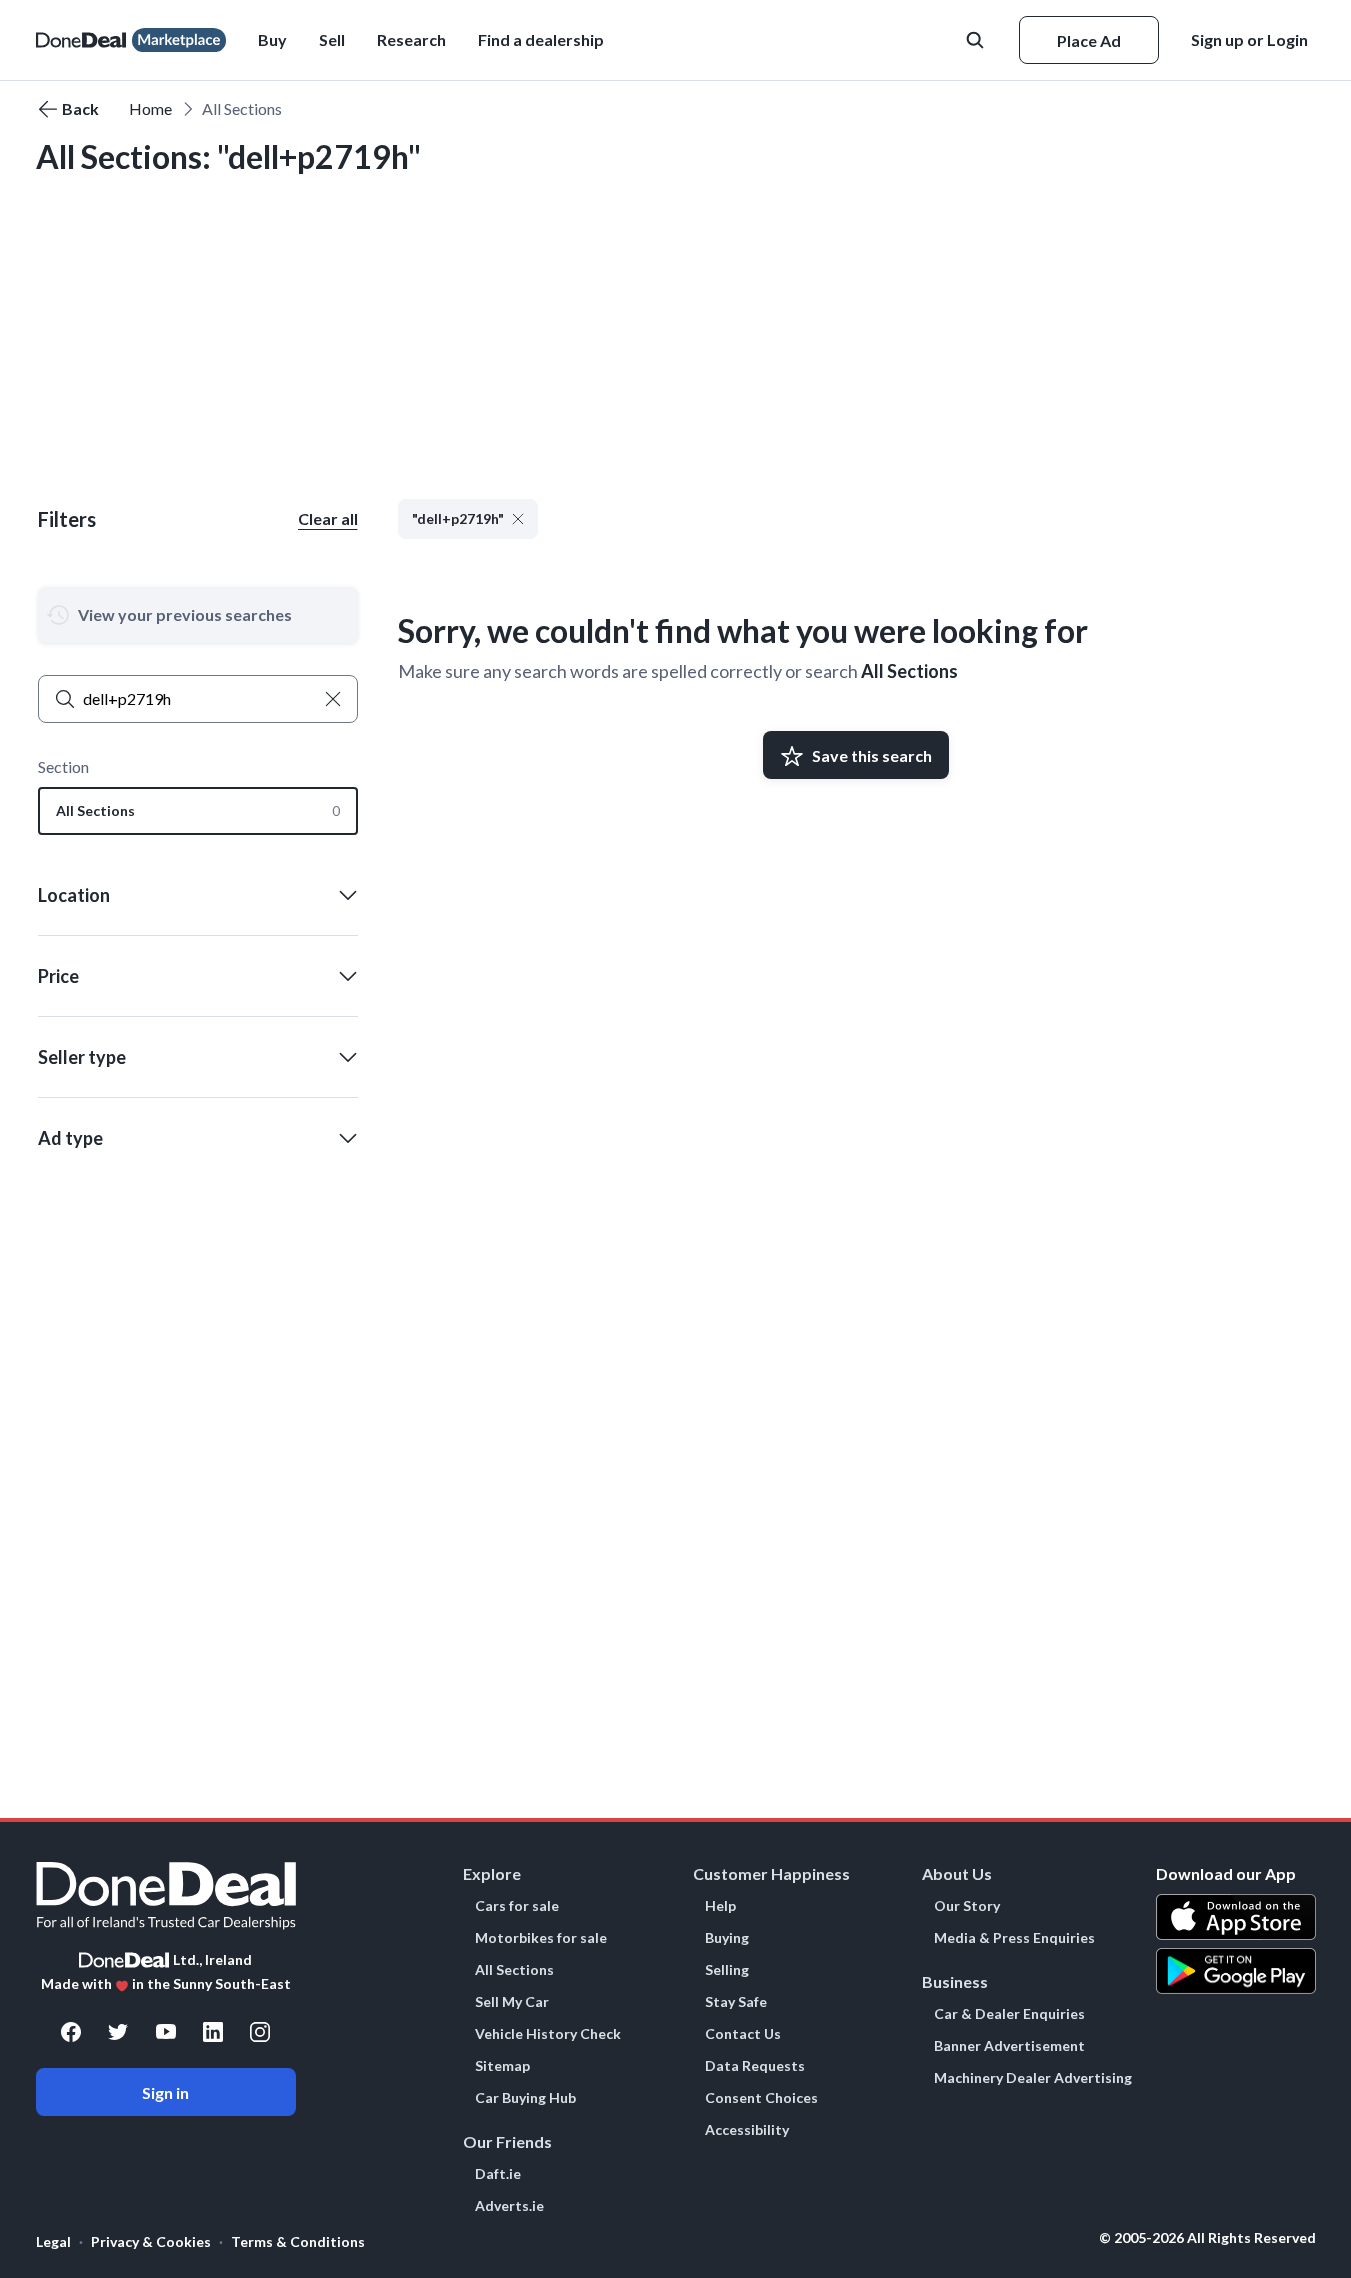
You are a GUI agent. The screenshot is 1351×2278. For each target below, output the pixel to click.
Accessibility (747, 2130)
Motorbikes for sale (541, 1938)
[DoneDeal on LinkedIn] (213, 2032)
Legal (53, 2241)
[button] (541, 40)
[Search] (65, 699)
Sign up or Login (1249, 39)
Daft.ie (498, 2174)
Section (63, 766)
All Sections (909, 671)
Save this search (872, 755)
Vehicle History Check (548, 2034)
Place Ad (1089, 40)
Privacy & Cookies (151, 2241)
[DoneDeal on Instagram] (260, 2032)
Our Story (967, 1906)
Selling (727, 1970)
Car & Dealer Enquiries (1009, 2014)
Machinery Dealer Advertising (1033, 2078)
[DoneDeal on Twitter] (118, 2032)
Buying (727, 1938)
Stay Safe (736, 2002)
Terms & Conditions (298, 2241)
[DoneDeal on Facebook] (71, 2032)
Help (720, 1906)
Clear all (328, 518)
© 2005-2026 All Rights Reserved (1207, 2238)
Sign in (165, 2092)
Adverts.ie (509, 2206)
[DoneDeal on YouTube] (166, 2032)
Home (150, 108)
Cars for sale (517, 1906)
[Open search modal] (977, 40)
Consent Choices (761, 2098)
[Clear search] (333, 699)
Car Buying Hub (525, 2098)
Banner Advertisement (1009, 2046)
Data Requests (755, 2066)
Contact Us (743, 2034)
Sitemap (502, 2066)
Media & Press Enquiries (1014, 1938)
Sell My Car (512, 2002)
